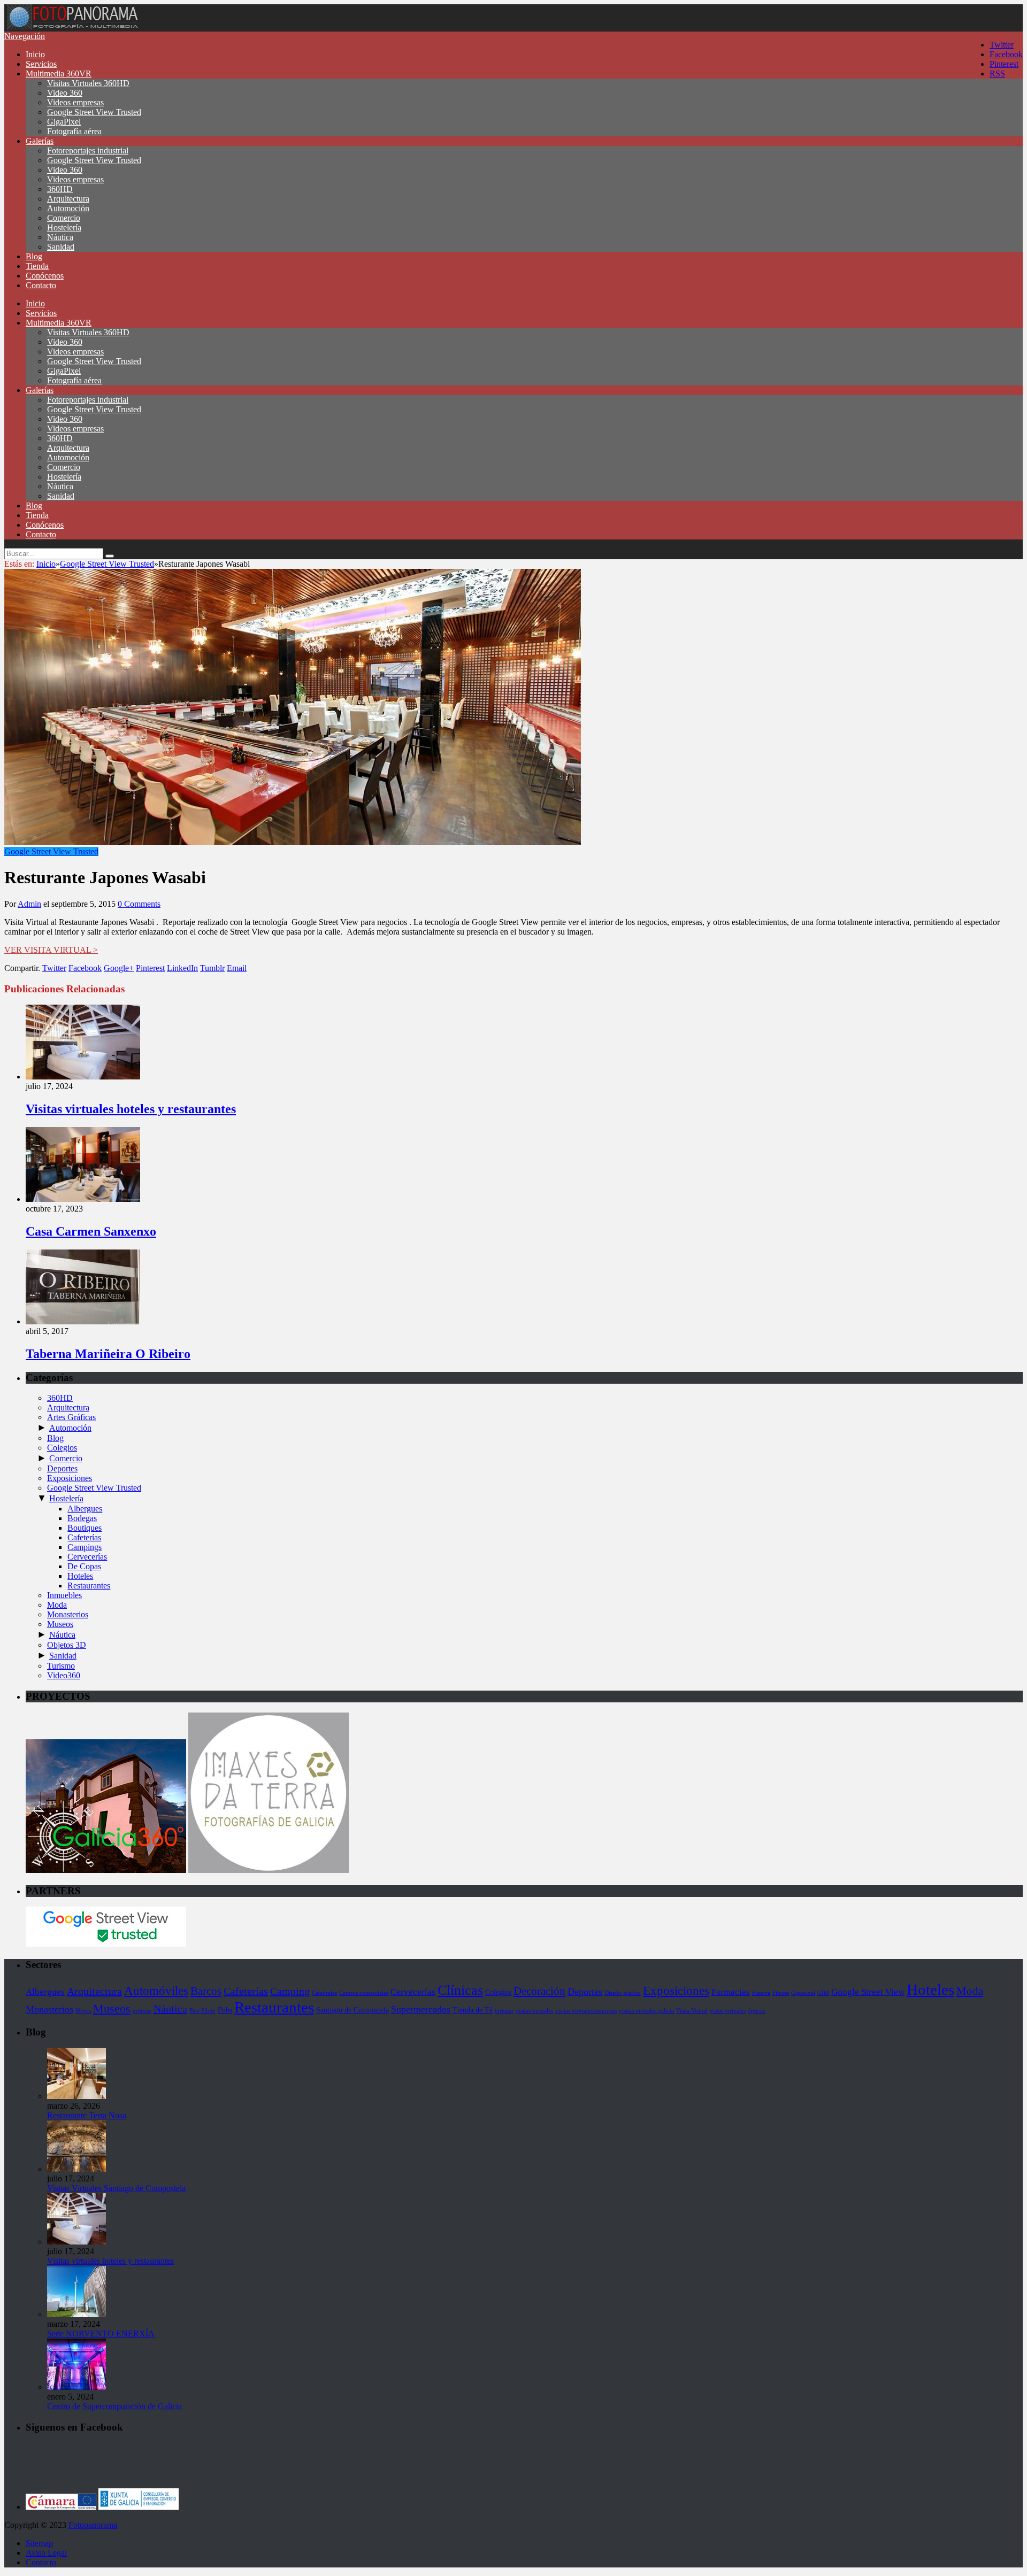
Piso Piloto (202, 2011)
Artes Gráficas (71, 1417)
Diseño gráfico (623, 1993)
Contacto (41, 285)
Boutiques (85, 1528)
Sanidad (61, 247)
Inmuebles (64, 1595)
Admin (29, 904)
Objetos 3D (67, 1645)
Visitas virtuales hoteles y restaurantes (131, 1109)
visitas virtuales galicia (646, 2011)
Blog (34, 256)
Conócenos (45, 276)
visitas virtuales (534, 2011)
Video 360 (65, 93)
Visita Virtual (692, 2011)
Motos (83, 2011)
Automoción (68, 208)
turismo (504, 2011)
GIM (823, 1993)
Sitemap (39, 2543)
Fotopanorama (93, 2525)
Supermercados (421, 2009)
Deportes (62, 1468)
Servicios (41, 64)
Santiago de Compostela (352, 2010)
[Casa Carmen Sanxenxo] (83, 1199)
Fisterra (761, 1993)
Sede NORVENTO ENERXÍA (101, 2334)
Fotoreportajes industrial (88, 151)
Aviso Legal (46, 2553)
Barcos (206, 1991)
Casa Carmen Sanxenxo (91, 1231)
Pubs (225, 2010)
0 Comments (139, 904)
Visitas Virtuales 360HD (88, 83)
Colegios (62, 1448)
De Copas (84, 1566)
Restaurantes (89, 1586)
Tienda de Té (473, 2010)
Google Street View (868, 1992)
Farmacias (731, 1992)
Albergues (85, 1509)
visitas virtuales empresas (586, 2011)
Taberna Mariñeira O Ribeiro (108, 1354)
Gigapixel (803, 1993)
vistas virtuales (728, 2011)
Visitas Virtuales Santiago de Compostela (116, 2188)
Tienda (37, 266)
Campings (85, 1547)
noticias (142, 2011)
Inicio (35, 54)
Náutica (60, 237)
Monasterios (68, 1614)
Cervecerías (87, 1557)
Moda (57, 1605)
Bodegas (82, 1518)
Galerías (40, 141)
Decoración (539, 1991)
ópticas (756, 2011)
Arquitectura (68, 199)
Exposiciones (70, 1478)
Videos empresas (75, 102)
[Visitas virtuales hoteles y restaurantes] (83, 1077)
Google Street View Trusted (94, 112)
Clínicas (460, 1990)
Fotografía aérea (74, 131)
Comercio (64, 218)
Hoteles (80, 1576)
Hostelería (64, 227)
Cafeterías (84, 1537)
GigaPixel (64, 122)
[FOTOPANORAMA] (72, 26)
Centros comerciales (364, 1993)
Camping (290, 1991)
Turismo (61, 1666)
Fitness (781, 1993)
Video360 (64, 1675)
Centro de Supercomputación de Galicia (114, 2406)
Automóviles (156, 1991)
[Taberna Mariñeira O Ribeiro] (83, 1321)
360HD (60, 189)
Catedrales (324, 1993)
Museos (60, 1624)
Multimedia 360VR (59, 74)
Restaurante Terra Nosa (87, 2115)
